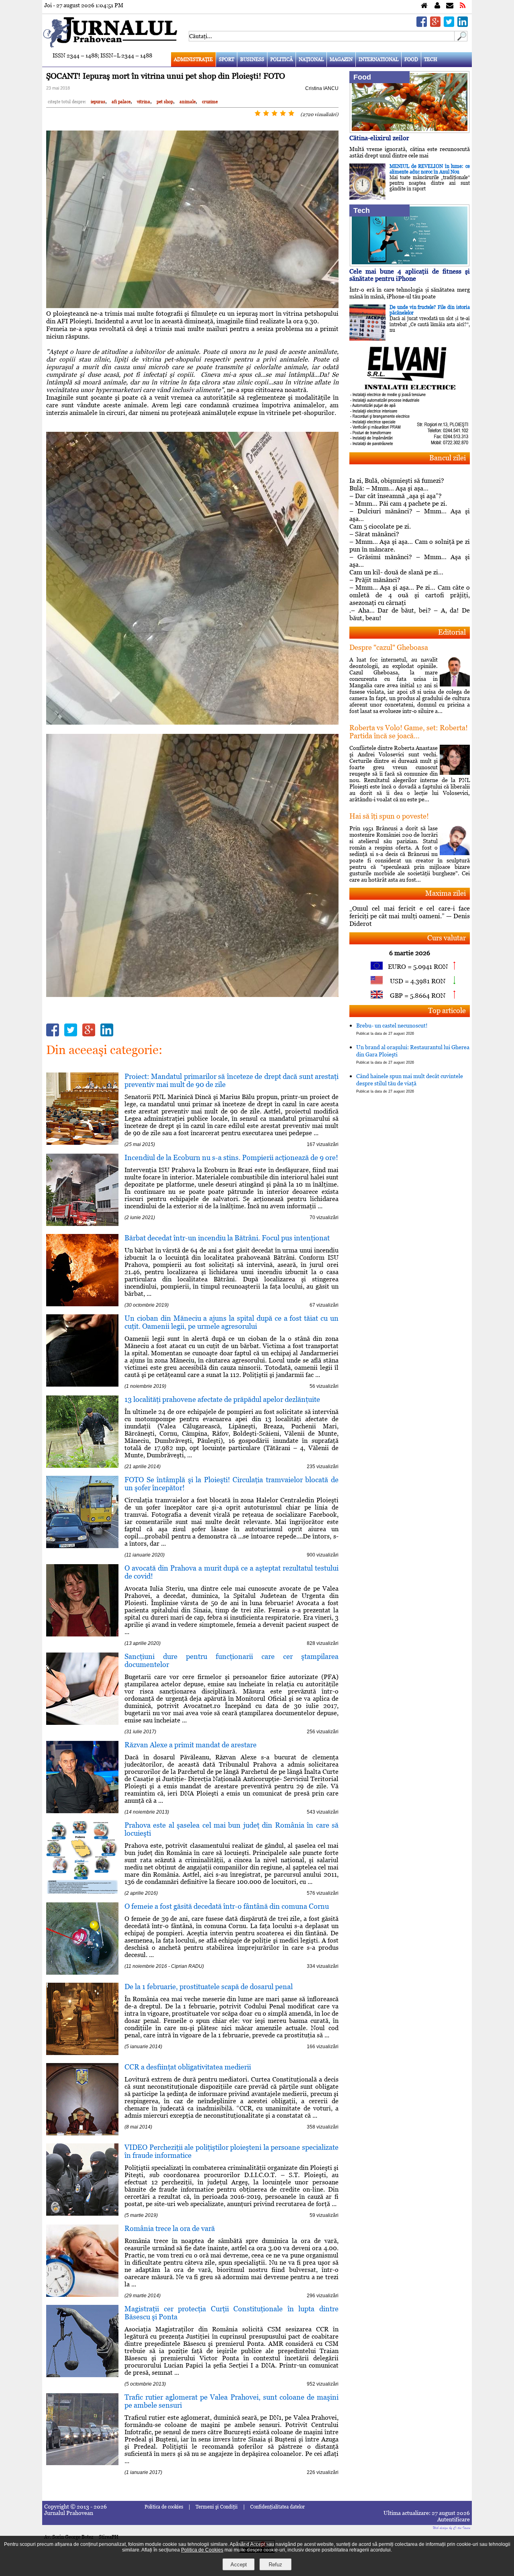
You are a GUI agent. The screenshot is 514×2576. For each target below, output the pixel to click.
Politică (281, 59)
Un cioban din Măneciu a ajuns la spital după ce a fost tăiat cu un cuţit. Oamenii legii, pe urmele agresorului (232, 1322)
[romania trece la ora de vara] (82, 2295)
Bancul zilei (448, 458)
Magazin (341, 59)
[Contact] (450, 6)
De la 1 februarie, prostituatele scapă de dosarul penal (209, 1987)
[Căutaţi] (461, 39)
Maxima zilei (446, 893)
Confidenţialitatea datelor (277, 2507)
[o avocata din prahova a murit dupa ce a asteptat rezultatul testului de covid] (82, 1634)
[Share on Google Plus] (435, 25)
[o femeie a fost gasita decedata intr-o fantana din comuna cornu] (82, 1972)
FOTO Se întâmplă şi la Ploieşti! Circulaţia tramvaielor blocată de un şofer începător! (232, 1484)
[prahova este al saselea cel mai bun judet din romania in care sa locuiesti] (82, 1891)
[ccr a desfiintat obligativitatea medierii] (82, 2133)
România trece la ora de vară (170, 2228)
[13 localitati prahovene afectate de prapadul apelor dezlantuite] (82, 1466)
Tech (431, 59)
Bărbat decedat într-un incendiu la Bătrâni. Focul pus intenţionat (227, 1238)
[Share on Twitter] (449, 25)
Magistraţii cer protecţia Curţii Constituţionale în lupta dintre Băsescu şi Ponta (232, 2313)
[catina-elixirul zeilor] (410, 131)
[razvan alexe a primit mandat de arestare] (82, 1811)
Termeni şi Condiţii (217, 2507)
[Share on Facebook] (422, 25)
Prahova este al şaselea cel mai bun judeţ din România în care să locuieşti (232, 1829)
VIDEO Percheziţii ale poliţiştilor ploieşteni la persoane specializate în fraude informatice (232, 2151)
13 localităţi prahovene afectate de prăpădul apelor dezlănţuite (222, 1399)
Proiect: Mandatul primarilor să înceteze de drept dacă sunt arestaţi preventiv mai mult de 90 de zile (232, 1080)
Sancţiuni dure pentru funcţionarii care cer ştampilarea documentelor (232, 1660)
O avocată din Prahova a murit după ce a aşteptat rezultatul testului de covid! (232, 1572)
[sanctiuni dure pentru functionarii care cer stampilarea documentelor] (82, 1723)
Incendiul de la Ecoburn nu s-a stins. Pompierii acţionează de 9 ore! (231, 1157)
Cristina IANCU (322, 88)
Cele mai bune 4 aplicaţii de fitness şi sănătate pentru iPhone (410, 275)
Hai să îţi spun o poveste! (389, 816)
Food (411, 59)
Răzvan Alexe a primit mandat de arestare (191, 1745)
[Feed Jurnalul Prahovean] (463, 6)
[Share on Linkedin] (463, 25)
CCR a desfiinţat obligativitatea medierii (188, 2067)
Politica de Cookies (202, 2550)
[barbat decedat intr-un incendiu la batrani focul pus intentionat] (82, 1304)
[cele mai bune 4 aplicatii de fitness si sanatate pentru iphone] (410, 264)
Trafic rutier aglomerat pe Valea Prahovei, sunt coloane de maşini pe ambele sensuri (232, 2401)
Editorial (452, 632)
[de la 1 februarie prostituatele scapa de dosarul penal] (82, 2053)
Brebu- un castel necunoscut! (392, 1029)
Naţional (311, 59)
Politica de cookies (164, 2507)
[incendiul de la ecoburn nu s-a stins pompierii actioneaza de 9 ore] (82, 1224)
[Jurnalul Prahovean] (424, 6)
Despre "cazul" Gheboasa (389, 647)
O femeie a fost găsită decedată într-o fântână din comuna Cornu (227, 1906)
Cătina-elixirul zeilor (379, 138)
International (378, 59)
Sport (226, 59)
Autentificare (454, 2519)
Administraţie (193, 59)
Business (252, 59)
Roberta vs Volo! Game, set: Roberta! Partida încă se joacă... (409, 732)
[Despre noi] (437, 6)
